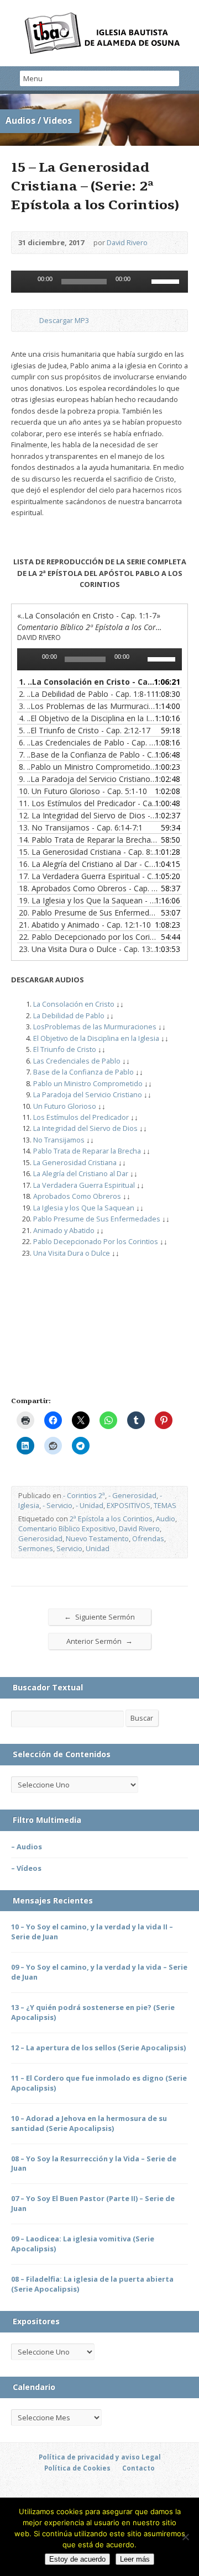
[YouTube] (74, 2489)
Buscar (142, 1718)
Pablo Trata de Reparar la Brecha (87, 1151)
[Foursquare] (163, 2489)
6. (88, 742)
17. (88, 876)
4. (88, 718)
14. (88, 840)
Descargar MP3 (64, 320)
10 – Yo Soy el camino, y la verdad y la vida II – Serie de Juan (92, 1932)
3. (88, 706)
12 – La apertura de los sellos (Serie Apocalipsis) (98, 2048)
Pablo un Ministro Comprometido (88, 1083)
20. (88, 913)
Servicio (69, 1548)
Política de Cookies (77, 2468)
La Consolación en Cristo (74, 1004)
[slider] (167, 281)
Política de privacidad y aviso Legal (100, 2457)
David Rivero (127, 242)
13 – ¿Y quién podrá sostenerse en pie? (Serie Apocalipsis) (93, 2012)
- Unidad (90, 1505)
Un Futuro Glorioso (65, 1106)
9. (88, 779)
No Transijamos (59, 1140)
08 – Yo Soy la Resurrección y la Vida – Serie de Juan (94, 2164)
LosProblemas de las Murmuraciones (95, 1027)
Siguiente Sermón (99, 1617)
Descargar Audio (30, 321)
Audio (166, 1519)
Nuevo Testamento (97, 1538)
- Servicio (57, 1505)
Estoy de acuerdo (77, 2559)
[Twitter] (61, 2489)
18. (88, 888)
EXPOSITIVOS (129, 1505)
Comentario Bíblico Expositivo (67, 1528)
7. (88, 755)
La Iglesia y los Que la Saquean (84, 1208)
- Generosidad (132, 1495)
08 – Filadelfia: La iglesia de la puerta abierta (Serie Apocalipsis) (92, 2284)
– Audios (27, 1847)
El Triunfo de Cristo (65, 1049)
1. (88, 682)
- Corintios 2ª (84, 1495)
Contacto (138, 2468)
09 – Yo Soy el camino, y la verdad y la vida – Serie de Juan (99, 1972)
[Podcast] (87, 2489)
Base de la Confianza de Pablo (83, 1072)
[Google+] (99, 2489)
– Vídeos (26, 1868)
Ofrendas (148, 1538)
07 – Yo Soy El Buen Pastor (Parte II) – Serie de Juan (93, 2203)
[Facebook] (49, 2489)
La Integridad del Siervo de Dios (85, 1128)
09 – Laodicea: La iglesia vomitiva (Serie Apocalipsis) (83, 2244)
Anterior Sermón (99, 1641)
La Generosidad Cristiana (75, 1162)
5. (85, 730)
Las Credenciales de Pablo (77, 1061)
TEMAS (165, 1505)
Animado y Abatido (64, 1230)
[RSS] (36, 2489)
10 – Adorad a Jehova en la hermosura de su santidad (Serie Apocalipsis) (89, 2123)
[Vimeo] (125, 2489)
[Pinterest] (112, 2489)
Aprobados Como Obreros (77, 1196)
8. (88, 767)
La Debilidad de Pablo (69, 1015)
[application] (99, 282)
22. (88, 937)
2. (87, 694)
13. (81, 827)
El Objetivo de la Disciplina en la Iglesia (96, 1038)
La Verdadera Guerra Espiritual (84, 1185)
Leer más (135, 2559)
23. (88, 949)
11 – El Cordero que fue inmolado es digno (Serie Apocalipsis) (99, 2083)
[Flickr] (138, 2489)
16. (88, 864)
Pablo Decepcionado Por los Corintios (96, 1241)
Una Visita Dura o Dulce (72, 1253)
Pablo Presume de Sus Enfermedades (97, 1219)
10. (83, 791)
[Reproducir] (25, 282)
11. (88, 803)
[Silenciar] (143, 282)
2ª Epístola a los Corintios (111, 1519)
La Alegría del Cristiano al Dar (81, 1173)
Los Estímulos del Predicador (81, 1117)
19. (88, 900)
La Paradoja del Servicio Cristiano (88, 1094)
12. (88, 815)
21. (85, 925)
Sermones (36, 1548)
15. (88, 852)
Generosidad (40, 1538)
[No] (185, 2537)
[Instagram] (150, 2489)
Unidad (98, 1548)
